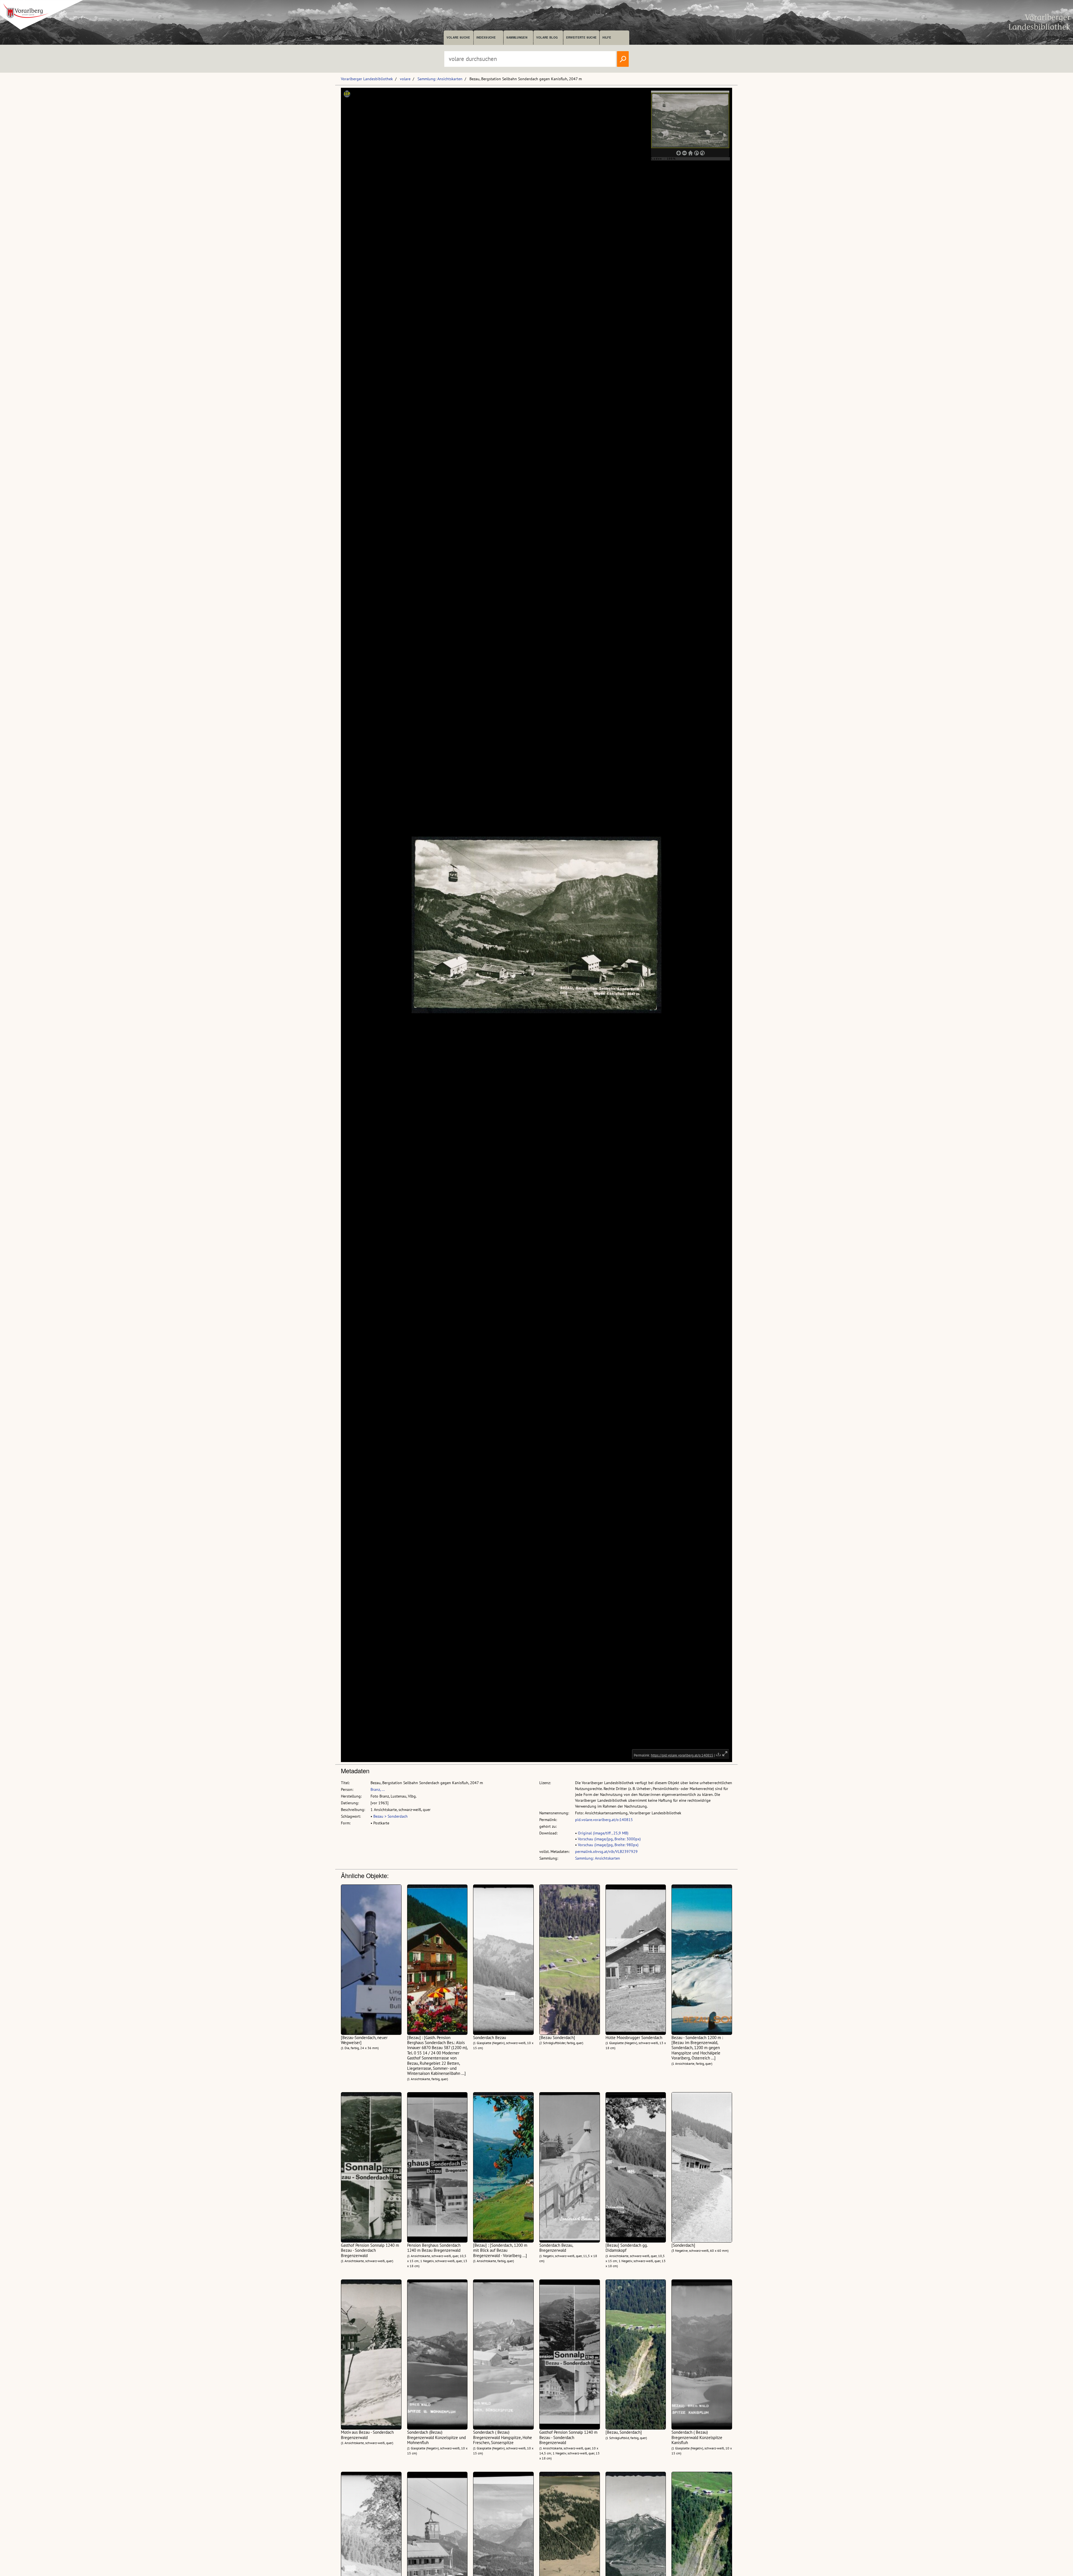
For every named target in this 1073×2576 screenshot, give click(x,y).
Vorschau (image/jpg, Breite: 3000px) (609, 1839)
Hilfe (607, 37)
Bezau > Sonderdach (390, 1816)
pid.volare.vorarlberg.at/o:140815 (604, 1820)
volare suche (458, 37)
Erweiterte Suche (581, 37)
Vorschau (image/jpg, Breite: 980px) (608, 1845)
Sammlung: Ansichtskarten (440, 79)
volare (405, 79)
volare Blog (547, 37)
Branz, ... (378, 1789)
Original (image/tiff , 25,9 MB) (603, 1833)
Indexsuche (486, 37)
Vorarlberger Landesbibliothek (367, 79)
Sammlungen (517, 37)
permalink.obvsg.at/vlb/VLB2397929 (606, 1851)
